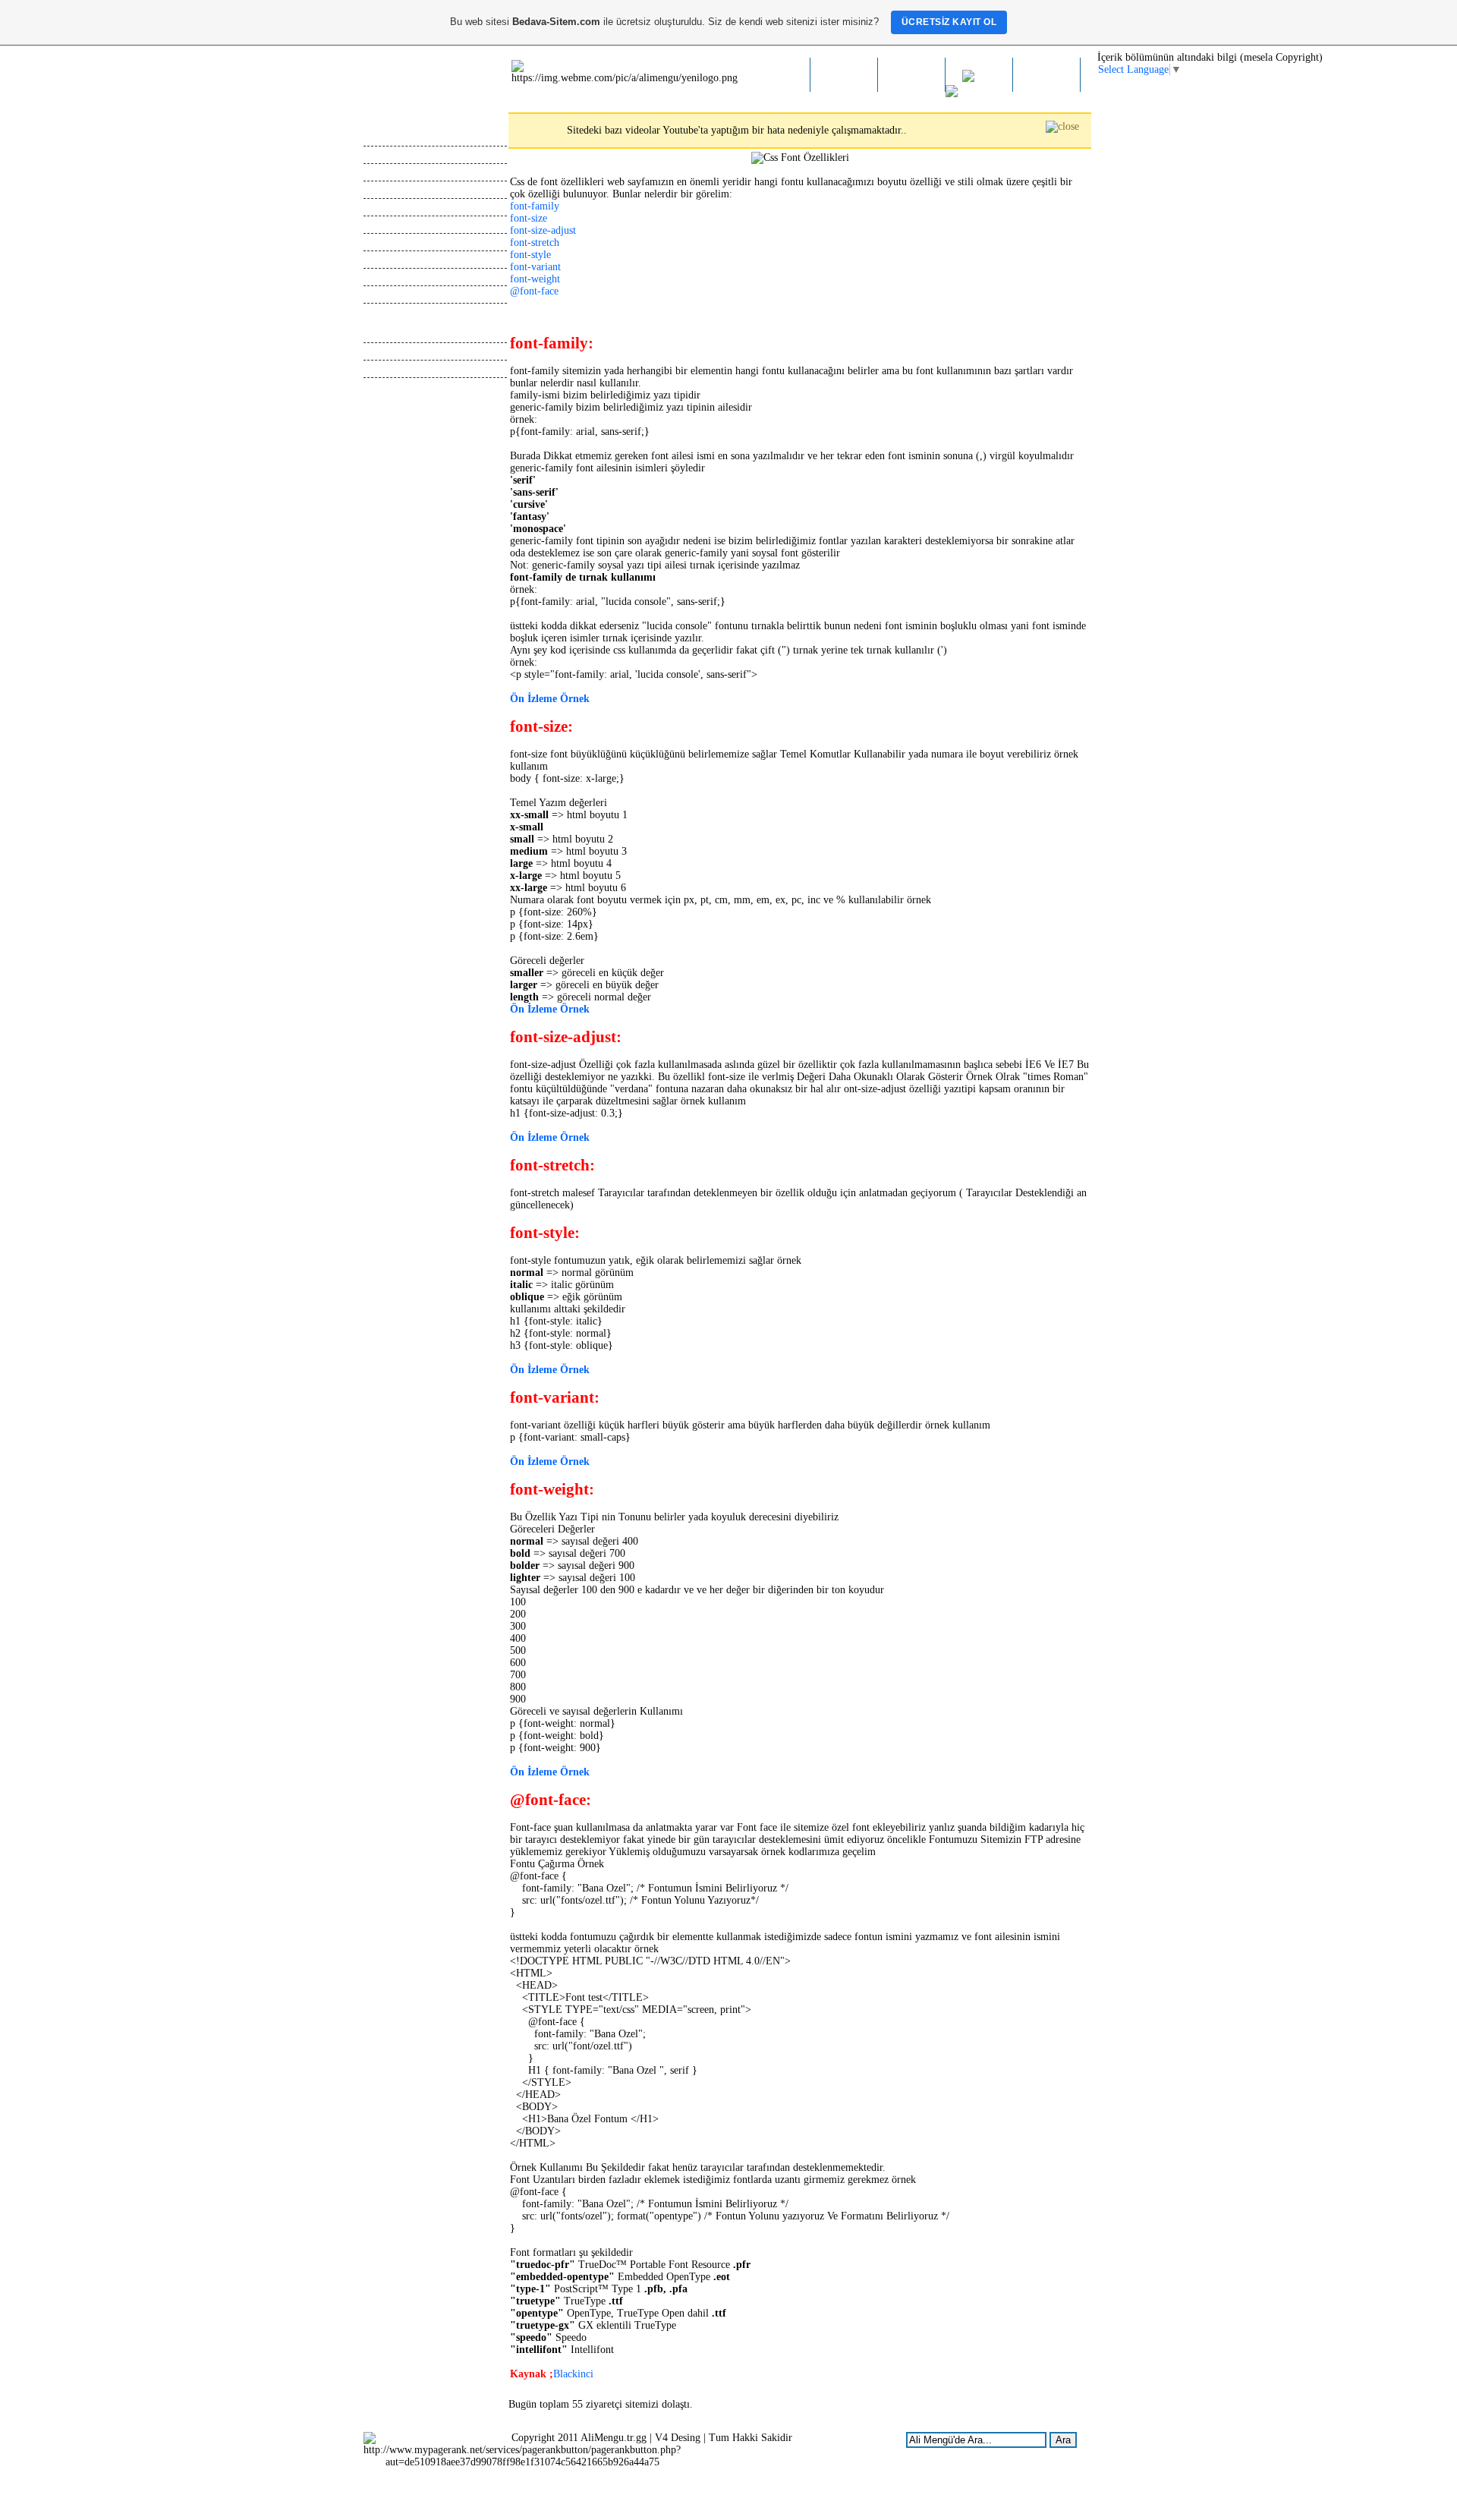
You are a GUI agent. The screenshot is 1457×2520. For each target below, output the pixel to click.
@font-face (534, 291)
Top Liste (384, 242)
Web (985, 79)
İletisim (380, 294)
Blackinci (573, 2374)
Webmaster (387, 334)
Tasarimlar (386, 351)
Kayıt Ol (382, 189)
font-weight (535, 279)
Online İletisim (395, 259)
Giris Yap (384, 207)
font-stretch (535, 243)
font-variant (535, 267)
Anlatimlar (386, 369)
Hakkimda (844, 76)
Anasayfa (776, 76)
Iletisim (1047, 76)
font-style (530, 255)
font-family (535, 206)
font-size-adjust (543, 230)
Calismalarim (392, 172)
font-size (529, 218)
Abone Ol (384, 224)
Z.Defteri (912, 76)
